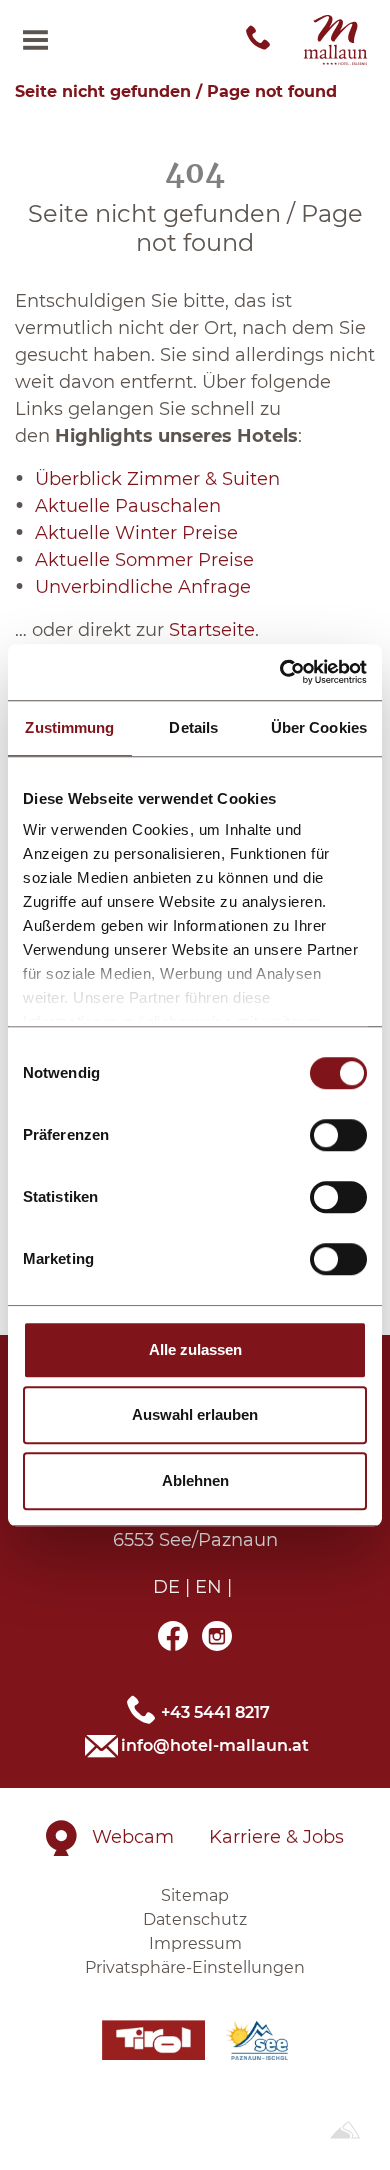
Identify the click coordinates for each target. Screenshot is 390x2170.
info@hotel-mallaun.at (215, 1745)
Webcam (133, 1837)
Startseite (212, 630)
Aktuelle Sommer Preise (144, 560)
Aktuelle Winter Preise (136, 533)
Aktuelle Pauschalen (128, 506)
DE (166, 1587)
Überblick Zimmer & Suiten (157, 479)
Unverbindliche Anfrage (143, 587)
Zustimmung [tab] (69, 727)
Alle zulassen (195, 1349)
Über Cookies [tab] (319, 727)
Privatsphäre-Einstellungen (195, 1967)
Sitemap (195, 1895)
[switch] (338, 1135)
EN (208, 1587)
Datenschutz (195, 1919)
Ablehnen (195, 1480)
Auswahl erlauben (195, 1414)
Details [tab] (193, 727)
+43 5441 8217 (215, 1711)
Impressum (195, 1943)
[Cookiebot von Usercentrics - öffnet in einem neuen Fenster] (280, 672)
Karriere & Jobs (276, 1837)
